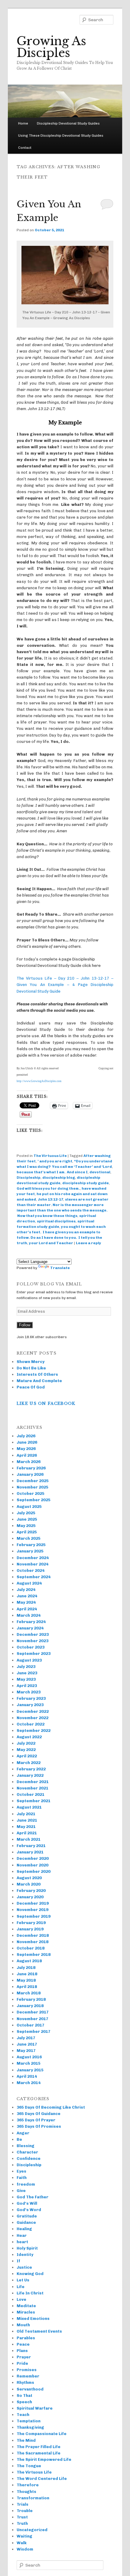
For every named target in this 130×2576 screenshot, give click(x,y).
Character (27, 2152)
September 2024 (34, 1577)
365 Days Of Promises (39, 2126)
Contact (25, 148)
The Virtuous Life (50, 1156)
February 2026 (31, 1468)
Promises (27, 2370)
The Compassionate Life (42, 2434)
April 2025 (27, 1532)
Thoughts (26, 2492)
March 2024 (29, 1615)
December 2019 (33, 1903)
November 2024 (32, 1564)
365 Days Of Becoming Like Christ (51, 2107)
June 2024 (27, 1596)
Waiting (24, 2536)
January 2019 (30, 1929)
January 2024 (30, 1628)
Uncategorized (32, 2530)
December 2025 (33, 1481)
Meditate (26, 2306)
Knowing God (30, 2274)
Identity (25, 2255)
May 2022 (26, 1750)
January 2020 (30, 1897)
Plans (22, 2351)
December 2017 (33, 2012)
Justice (24, 2267)
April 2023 (27, 1686)
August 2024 (29, 1583)
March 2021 (29, 1839)
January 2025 (30, 1551)
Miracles (26, 2312)
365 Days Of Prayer (36, 2120)
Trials (23, 2504)
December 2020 (33, 1858)
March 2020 (29, 1884)
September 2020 (34, 1871)
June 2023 (27, 1673)
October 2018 (31, 1948)
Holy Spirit (27, 2248)
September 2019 (34, 1916)
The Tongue (29, 2466)
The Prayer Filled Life (39, 2447)
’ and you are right (55, 1161)
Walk (22, 2543)
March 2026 (29, 1462)
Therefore (28, 2485)
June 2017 (27, 2044)
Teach (23, 2415)
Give (21, 2191)
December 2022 (33, 1711)
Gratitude (27, 2216)
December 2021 (33, 1782)
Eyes (21, 2171)
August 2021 (29, 1807)
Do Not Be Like (31, 1368)
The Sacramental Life (39, 2453)
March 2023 (29, 1692)
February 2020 (31, 1891)
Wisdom (25, 2549)
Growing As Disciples (51, 47)
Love (21, 2299)
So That (24, 2396)
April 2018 (27, 1987)
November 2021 (32, 1788)
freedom (26, 2184)
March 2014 (29, 2083)
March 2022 (29, 1763)
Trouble (25, 2511)
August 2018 (29, 1961)
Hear (22, 2235)
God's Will (27, 2203)
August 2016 (29, 2057)
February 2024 (31, 1622)
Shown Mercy (31, 1362)
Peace (23, 2344)
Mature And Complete (39, 1381)
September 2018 (34, 1955)
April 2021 (27, 1833)
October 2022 (31, 1724)
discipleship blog (59, 1178)
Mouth (23, 2325)
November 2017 (32, 2019)
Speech (24, 2402)
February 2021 (31, 1846)
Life (21, 2287)
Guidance (26, 2222)
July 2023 (26, 1667)
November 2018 (32, 1942)
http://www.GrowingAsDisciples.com (39, 1081)
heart (22, 2242)
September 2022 (34, 1731)
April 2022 (27, 1756)
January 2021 (30, 1852)
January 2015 (30, 2070)
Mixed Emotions (33, 2319)
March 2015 (29, 2063)
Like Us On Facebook (46, 1403)
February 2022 (31, 1769)
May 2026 (26, 1449)
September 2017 (34, 2031)
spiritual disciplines (56, 1221)
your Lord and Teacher (51, 1243)
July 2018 (26, 1968)
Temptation (29, 2421)
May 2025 (26, 1526)
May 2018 (26, 1980)
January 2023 (30, 1705)
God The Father (32, 2197)
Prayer (24, 2357)
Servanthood (30, 2389)
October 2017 (31, 2025)
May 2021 (26, 1827)
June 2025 (27, 1519)
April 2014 (27, 2076)
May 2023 (26, 1679)
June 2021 (27, 1820)
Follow (25, 1325)
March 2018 (29, 1993)
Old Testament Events (39, 2331)
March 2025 (29, 1538)
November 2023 (32, 1641)
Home (23, 123)
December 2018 (33, 1935)
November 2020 (32, 1865)
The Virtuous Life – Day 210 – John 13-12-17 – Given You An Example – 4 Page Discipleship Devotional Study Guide (65, 985)
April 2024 (27, 1609)
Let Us (23, 2280)
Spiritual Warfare (35, 2408)
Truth (22, 2523)
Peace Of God (31, 1387)
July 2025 (26, 1513)
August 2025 (29, 1507)
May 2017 (26, 2051)
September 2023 (34, 1654)
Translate (60, 1268)
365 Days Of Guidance (39, 2114)
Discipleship (29, 1178)
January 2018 (30, 2006)
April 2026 (27, 1455)
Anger (23, 2133)
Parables (26, 2338)
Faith (22, 2178)
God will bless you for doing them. (48, 1188)
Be (19, 2139)
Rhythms (25, 2382)
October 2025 (31, 1493)
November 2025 (32, 1487)
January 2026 (30, 1474)
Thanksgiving (30, 2427)
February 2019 (31, 1923)
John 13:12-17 (50, 1199)
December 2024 (33, 1558)
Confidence (29, 2158)
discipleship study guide (86, 1183)
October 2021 (31, 1794)
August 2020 (29, 1878)
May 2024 (26, 1602)
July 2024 (26, 1590)
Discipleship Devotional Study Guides (68, 123)
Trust (22, 2517)
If (18, 2261)
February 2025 (31, 1545)
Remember (28, 2376)
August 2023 (29, 1660)
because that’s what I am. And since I (52, 1172)
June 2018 (27, 1974)
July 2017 (26, 2038)
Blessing (26, 2146)
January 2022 (30, 1775)
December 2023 (33, 1634)
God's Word (29, 2210)
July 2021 (26, 1814)
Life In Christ (30, 2293)
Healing (24, 2229)
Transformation (33, 2498)
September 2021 (34, 1801)
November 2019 (32, 1910)
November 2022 (32, 1718)
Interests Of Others (37, 1374)
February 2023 (31, 1698)
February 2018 (31, 1999)
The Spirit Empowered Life (44, 2459)
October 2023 (31, 1647)
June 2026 (27, 1442)
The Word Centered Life (42, 2479)
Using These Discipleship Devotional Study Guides (61, 135)
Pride (22, 2363)
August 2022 (29, 1737)
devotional (100, 1172)
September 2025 (34, 1500)
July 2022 (26, 1743)
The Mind (26, 2440)
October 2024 (31, 1570)
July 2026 (26, 1436)
